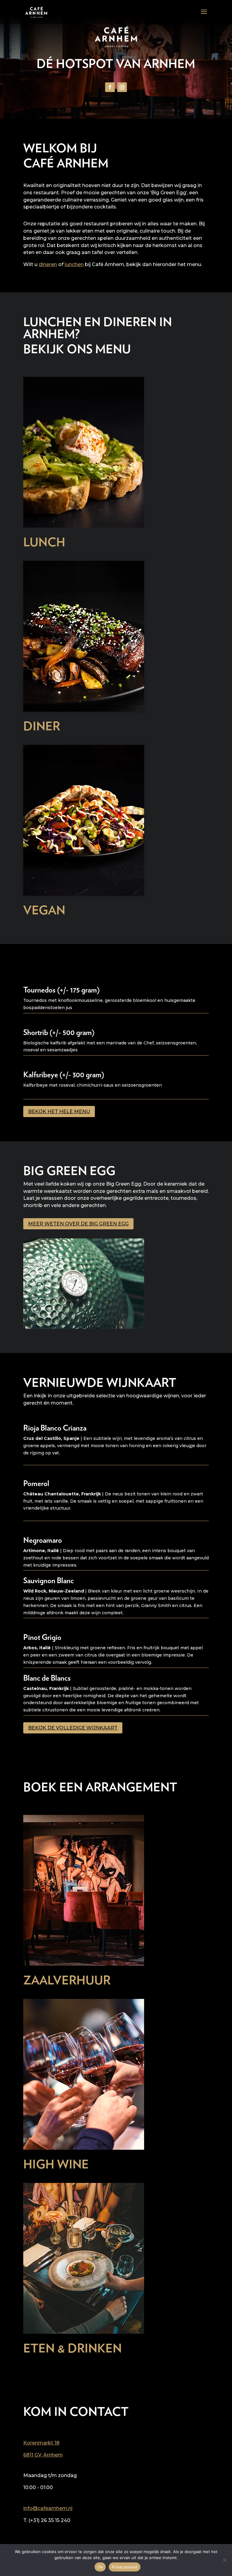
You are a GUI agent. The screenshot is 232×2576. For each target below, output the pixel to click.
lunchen (74, 264)
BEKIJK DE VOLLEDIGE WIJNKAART (73, 1728)
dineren (48, 264)
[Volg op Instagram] (122, 87)
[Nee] (224, 2560)
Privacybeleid (125, 2567)
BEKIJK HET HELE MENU (59, 1112)
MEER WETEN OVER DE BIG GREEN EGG (78, 1224)
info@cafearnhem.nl (48, 2508)
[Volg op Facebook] (110, 87)
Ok (100, 2567)
